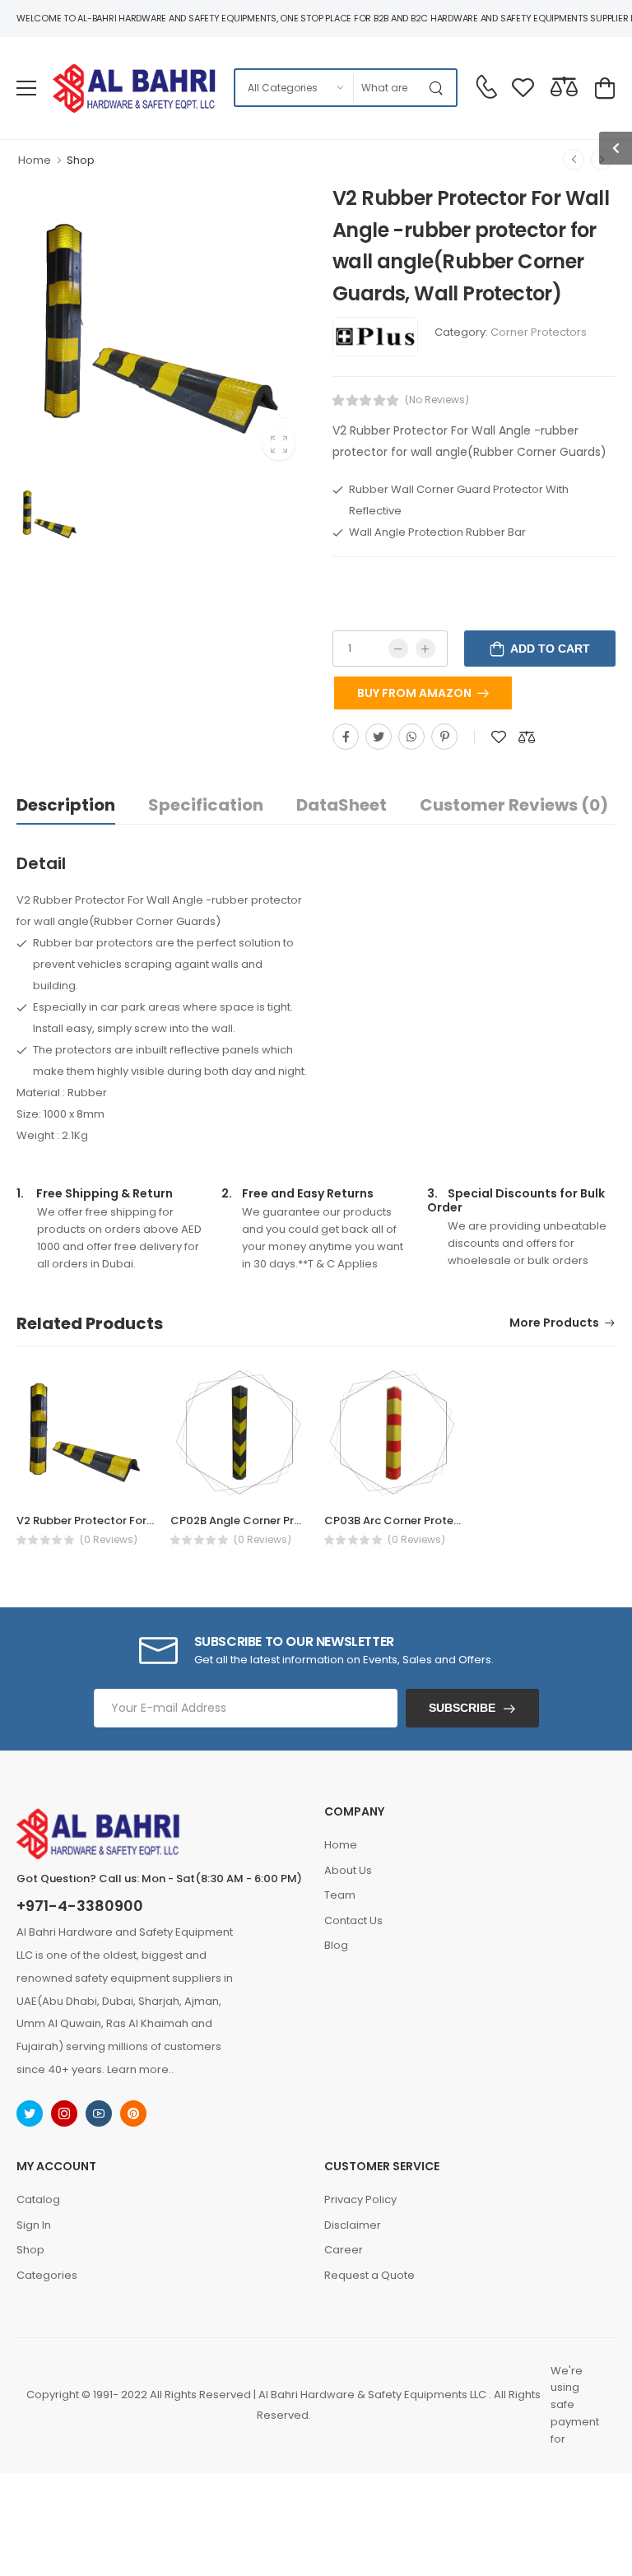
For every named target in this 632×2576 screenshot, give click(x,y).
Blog (336, 1945)
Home (35, 160)
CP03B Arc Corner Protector (400, 1520)
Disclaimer (353, 2225)
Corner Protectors (539, 332)
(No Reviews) (437, 400)
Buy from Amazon (414, 693)
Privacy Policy (360, 2199)
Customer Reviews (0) (514, 805)
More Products (554, 1324)
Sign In (34, 2225)
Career (344, 2250)
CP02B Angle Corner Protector (253, 1520)
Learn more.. (140, 2069)
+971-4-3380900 (80, 1906)
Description (66, 805)
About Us (348, 1870)
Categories (47, 2275)
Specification (206, 805)
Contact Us (353, 1920)
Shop (81, 160)
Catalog (38, 2199)
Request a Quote (369, 2275)
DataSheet (342, 805)
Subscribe (462, 1708)
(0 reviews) (109, 1540)
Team (340, 1895)
